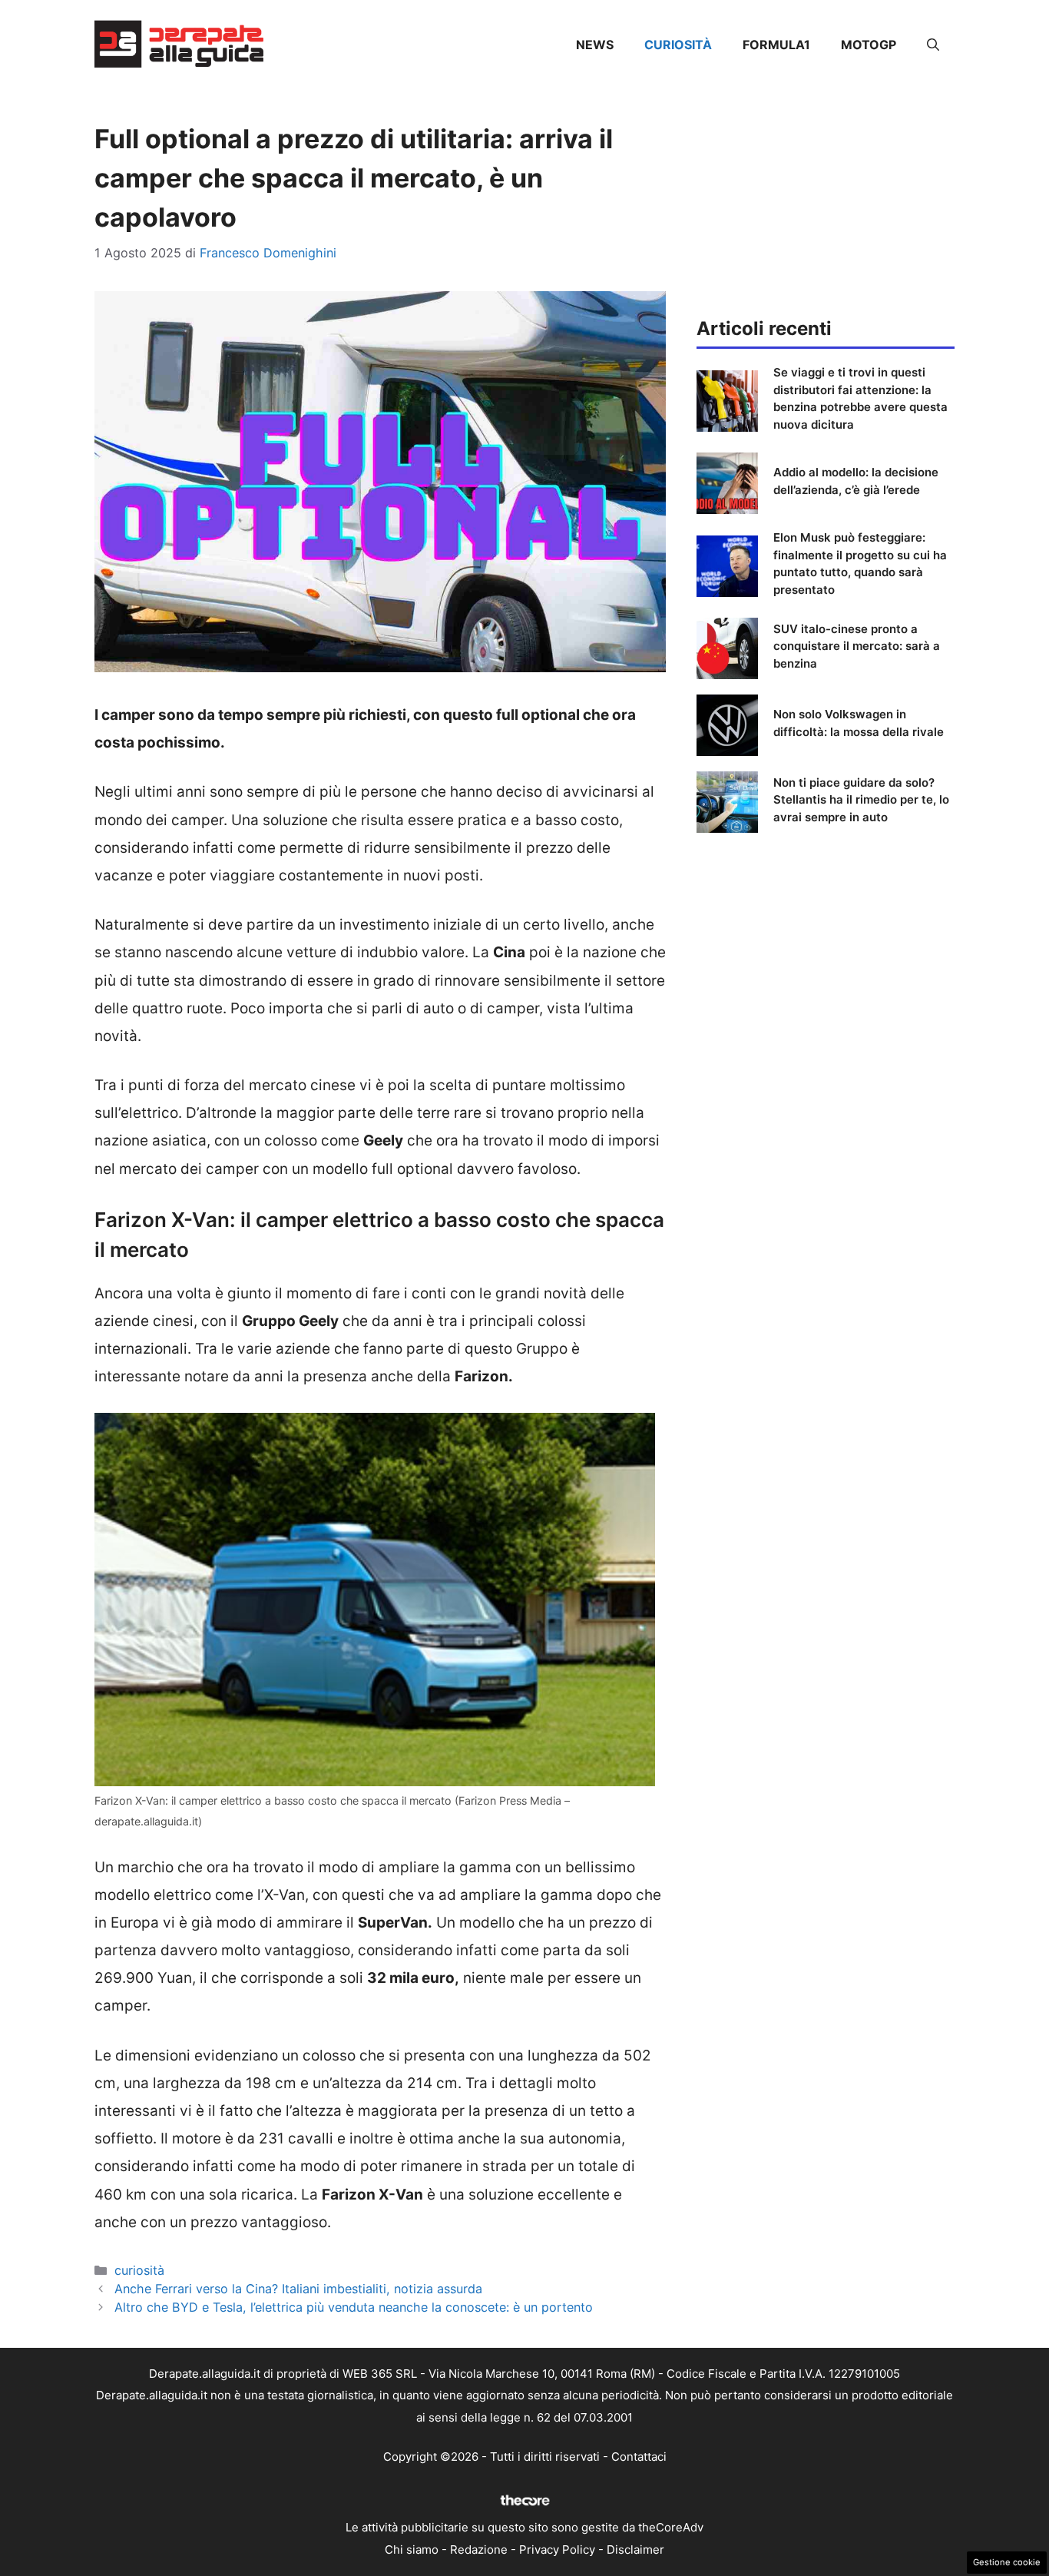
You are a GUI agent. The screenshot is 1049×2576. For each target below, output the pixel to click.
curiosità (678, 45)
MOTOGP (869, 45)
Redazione (479, 2549)
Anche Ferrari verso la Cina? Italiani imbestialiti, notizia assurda (298, 2289)
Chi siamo (412, 2549)
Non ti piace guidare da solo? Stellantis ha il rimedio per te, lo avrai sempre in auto (861, 800)
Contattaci (639, 2457)
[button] (933, 45)
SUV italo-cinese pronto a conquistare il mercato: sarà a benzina (857, 646)
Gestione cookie (1007, 2562)
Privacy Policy (557, 2549)
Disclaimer (635, 2549)
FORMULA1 (776, 45)
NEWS (595, 45)
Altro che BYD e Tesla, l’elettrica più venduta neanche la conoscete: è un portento (354, 2307)
